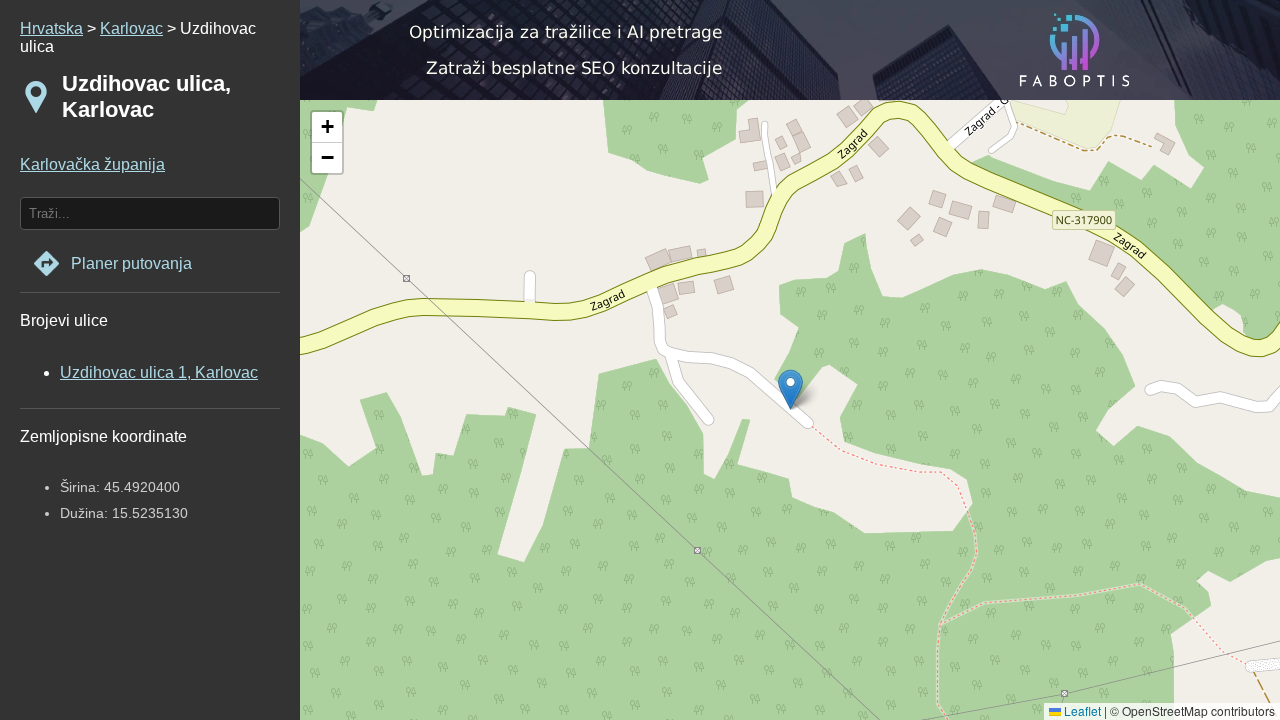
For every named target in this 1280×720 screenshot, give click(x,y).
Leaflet (1081, 710)
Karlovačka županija (92, 164)
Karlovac (131, 28)
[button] (327, 127)
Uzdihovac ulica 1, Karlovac (159, 372)
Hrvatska (51, 28)
